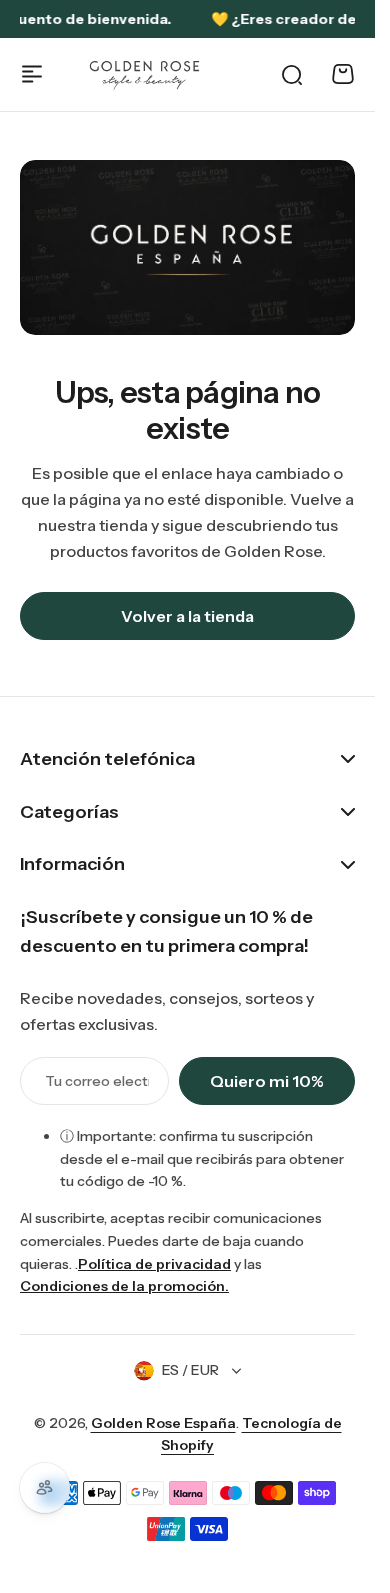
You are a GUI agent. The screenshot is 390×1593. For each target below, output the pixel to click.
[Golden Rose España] (145, 74)
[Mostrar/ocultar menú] (32, 74)
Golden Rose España (163, 1423)
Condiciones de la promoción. (124, 1286)
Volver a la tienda (187, 616)
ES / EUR (190, 1370)
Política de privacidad (154, 1264)
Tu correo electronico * (97, 1081)
